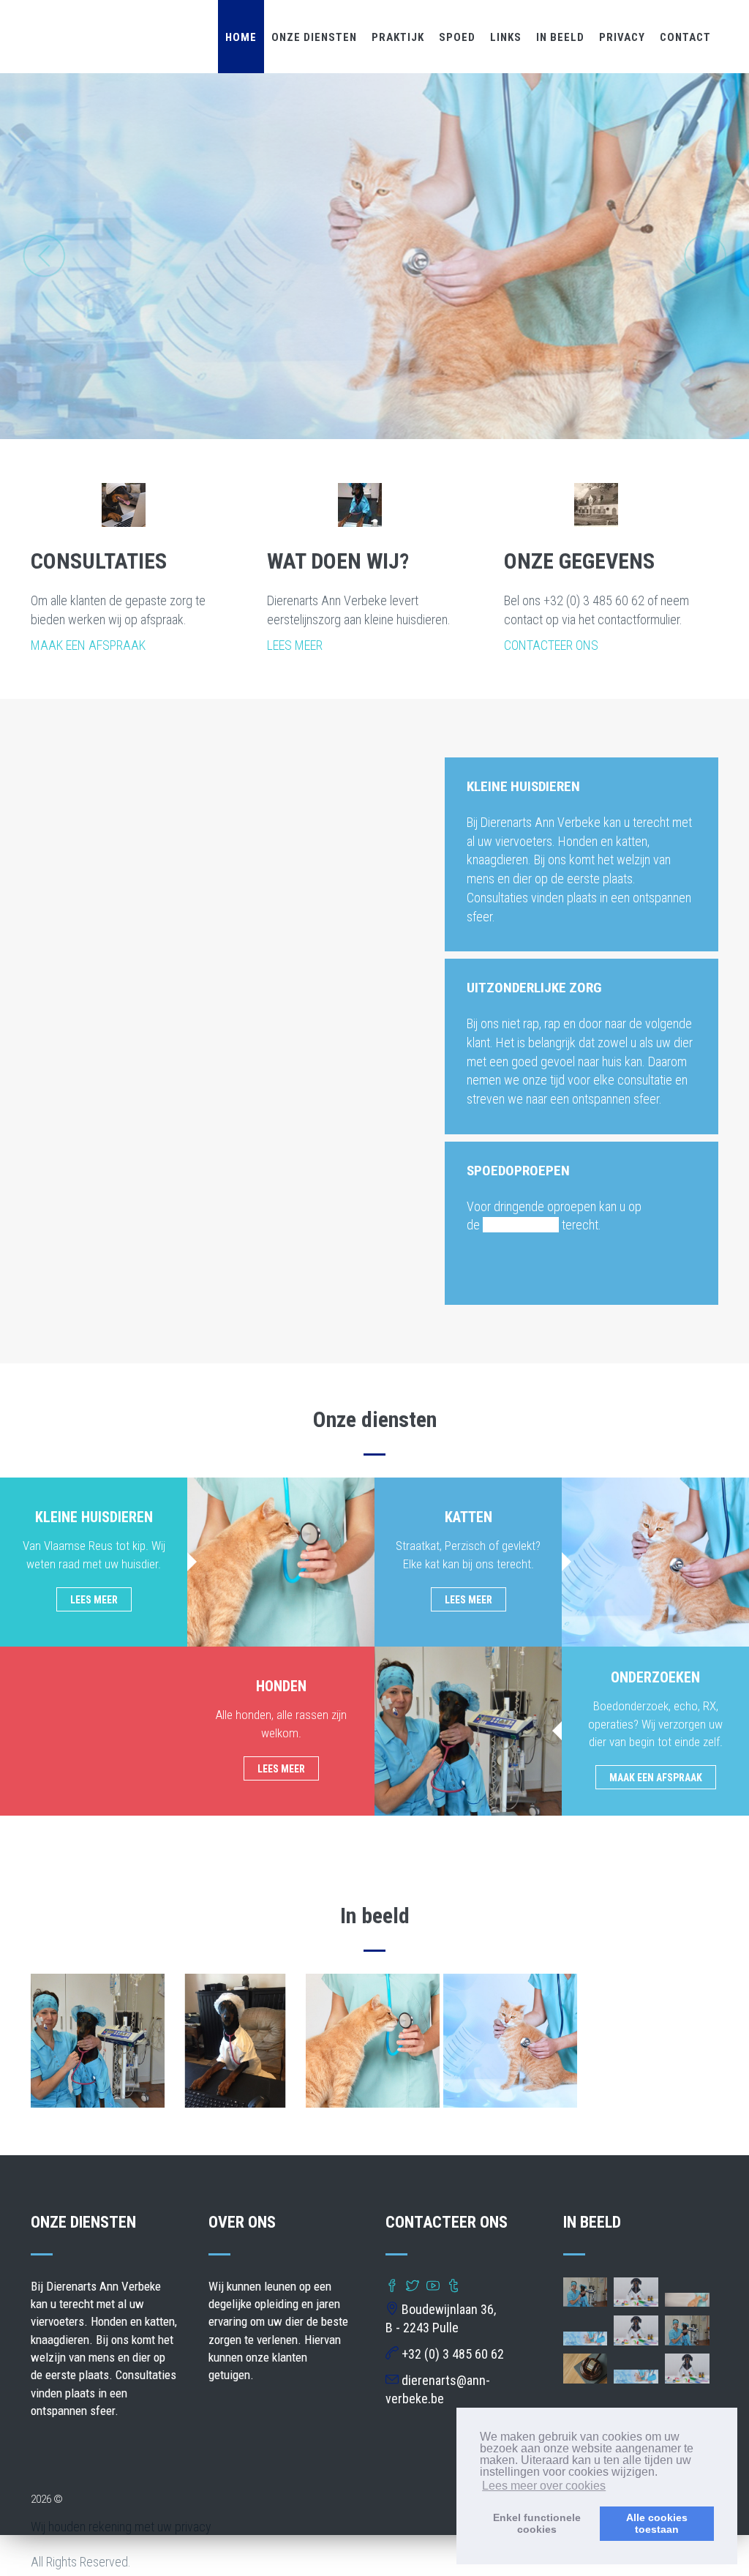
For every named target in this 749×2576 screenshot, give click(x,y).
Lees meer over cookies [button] (544, 2486)
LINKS (506, 37)
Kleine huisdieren (523, 786)
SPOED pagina (521, 1225)
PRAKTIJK (398, 37)
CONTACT (685, 37)
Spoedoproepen (518, 1171)
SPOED (457, 37)
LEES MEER (295, 645)
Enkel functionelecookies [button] (537, 2523)
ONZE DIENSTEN (314, 37)
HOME (241, 37)
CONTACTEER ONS (551, 645)
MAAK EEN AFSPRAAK (88, 645)
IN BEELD (560, 37)
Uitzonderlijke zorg (534, 988)
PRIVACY (622, 37)
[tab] (581, 785)
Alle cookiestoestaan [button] (657, 2523)
